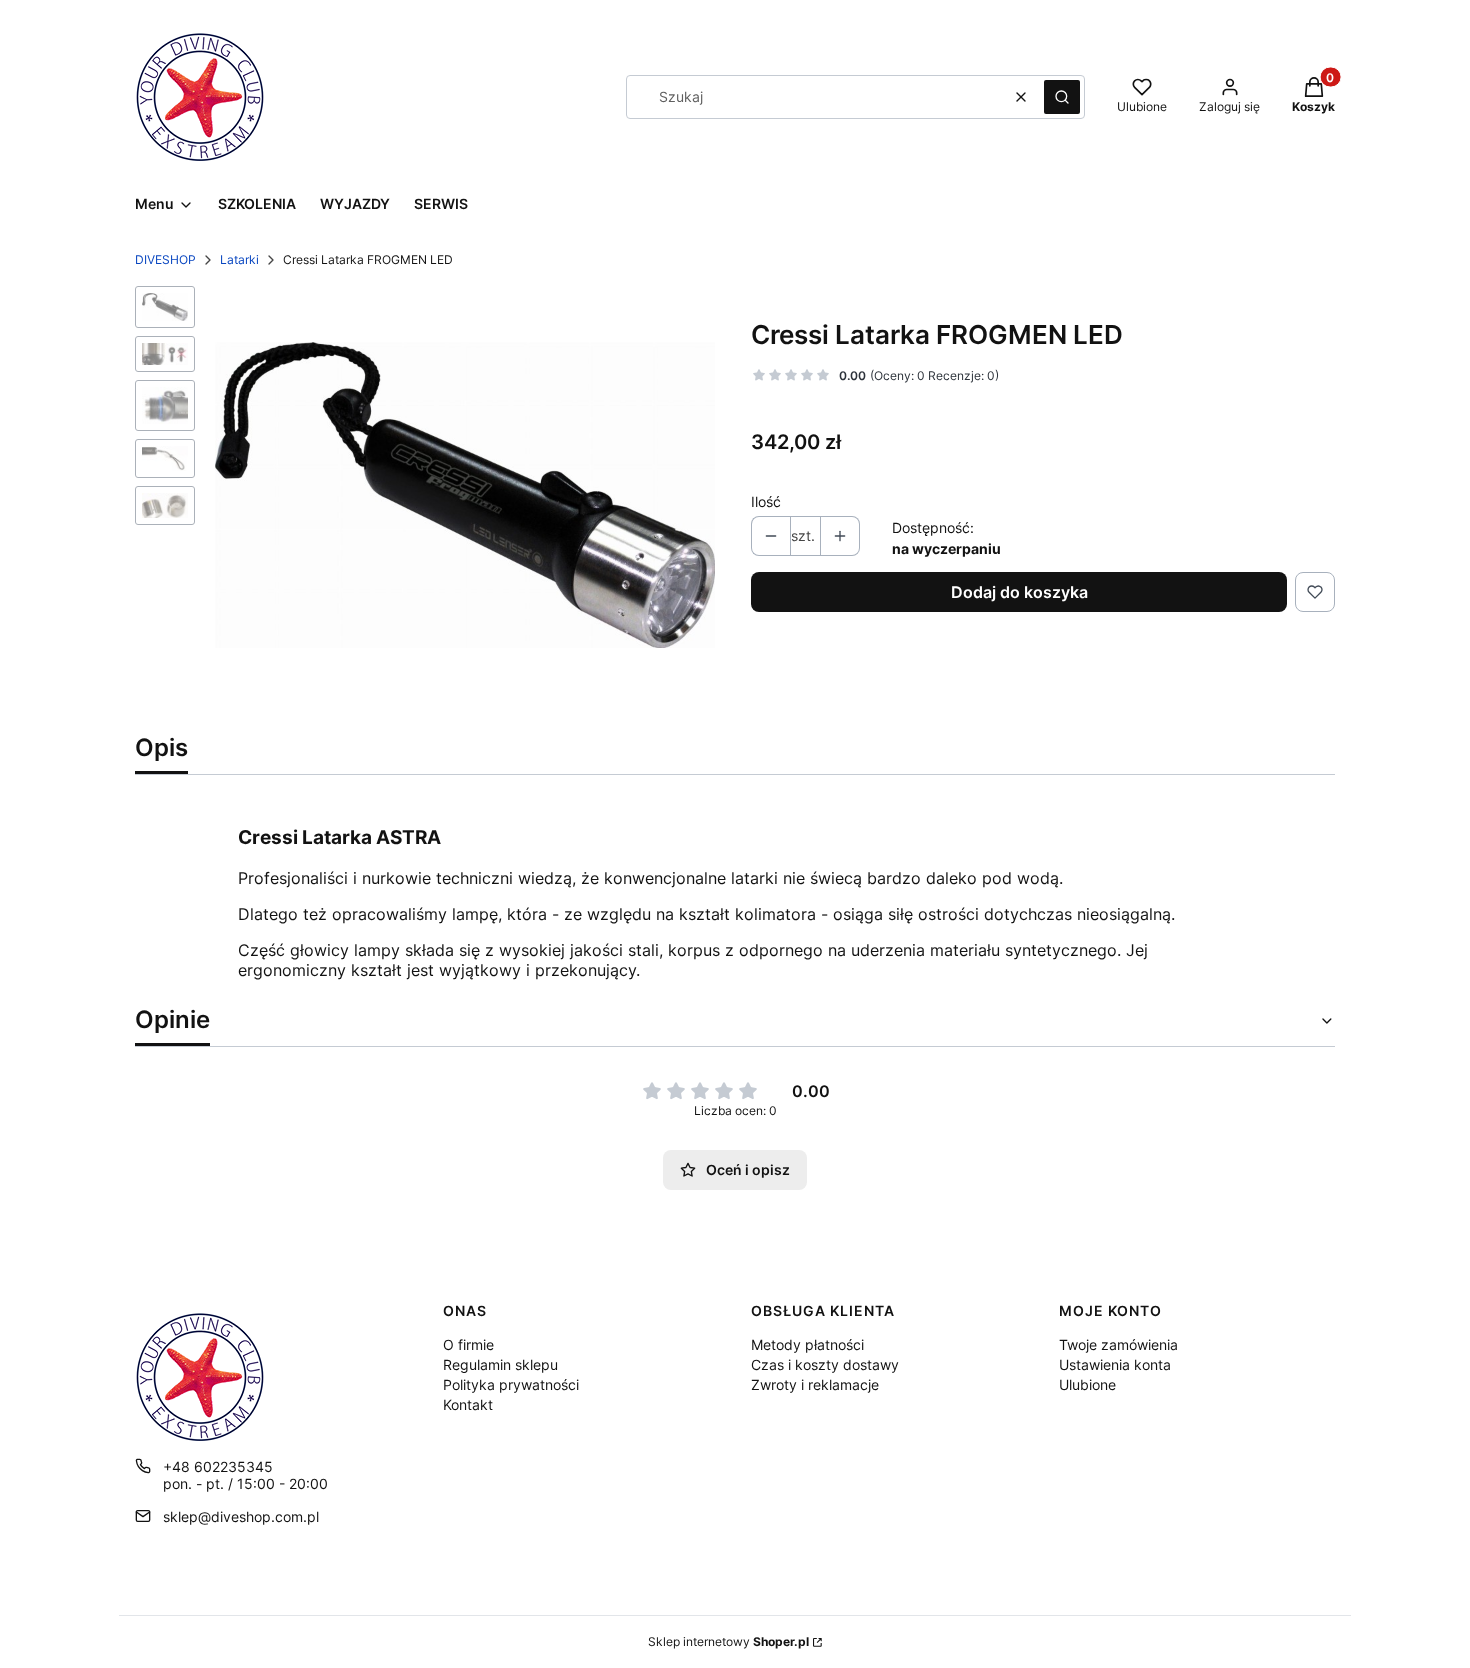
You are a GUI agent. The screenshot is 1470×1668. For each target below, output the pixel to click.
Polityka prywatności (511, 1384)
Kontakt (468, 1404)
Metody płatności (807, 1344)
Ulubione (1087, 1384)
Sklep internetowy (728, 1641)
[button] (1062, 97)
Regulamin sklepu (500, 1364)
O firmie (468, 1344)
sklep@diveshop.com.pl (241, 1516)
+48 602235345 (218, 1466)
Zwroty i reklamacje (815, 1384)
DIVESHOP (165, 259)
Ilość (766, 501)
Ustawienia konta (1115, 1364)
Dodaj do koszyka (1019, 592)
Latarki (239, 259)
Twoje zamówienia (1118, 1344)
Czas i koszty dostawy (825, 1364)
